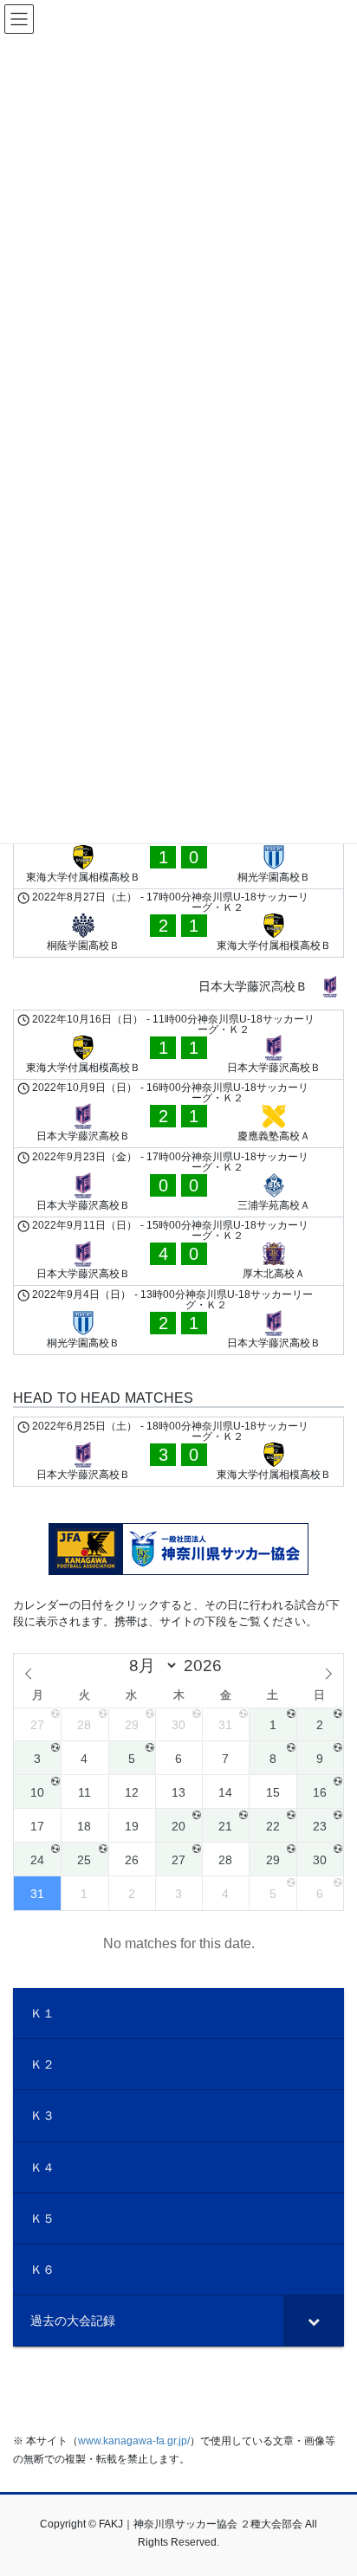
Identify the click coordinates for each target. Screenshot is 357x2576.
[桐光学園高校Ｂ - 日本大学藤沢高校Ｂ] (178, 1320)
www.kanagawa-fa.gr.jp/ (134, 2441)
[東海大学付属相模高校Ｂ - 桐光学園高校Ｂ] (178, 854)
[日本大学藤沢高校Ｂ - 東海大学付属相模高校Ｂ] (178, 1452)
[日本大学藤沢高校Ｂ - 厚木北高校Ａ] (178, 1252)
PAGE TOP (331, 2483)
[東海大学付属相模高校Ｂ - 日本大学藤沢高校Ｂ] (178, 1045)
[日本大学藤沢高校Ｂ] (178, 987)
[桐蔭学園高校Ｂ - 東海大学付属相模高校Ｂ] (178, 923)
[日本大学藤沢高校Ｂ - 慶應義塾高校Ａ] (178, 1114)
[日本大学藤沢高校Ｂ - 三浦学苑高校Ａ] (178, 1182)
